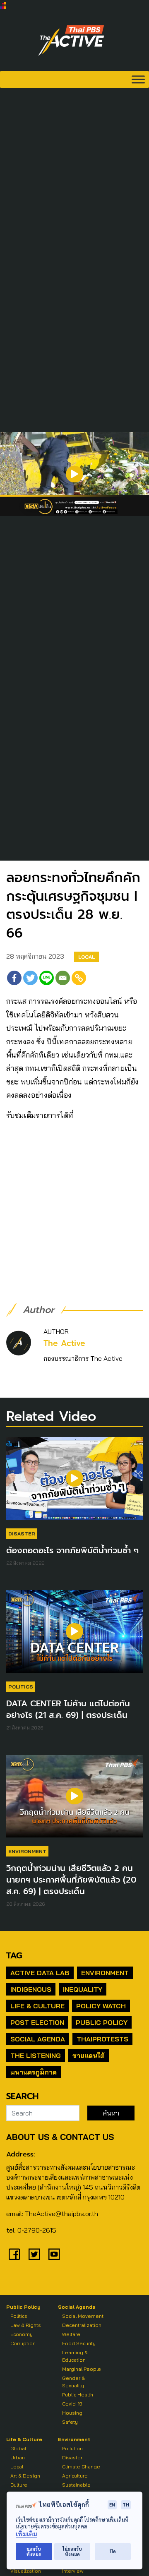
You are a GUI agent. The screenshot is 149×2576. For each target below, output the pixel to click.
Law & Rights (26, 2325)
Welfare (71, 2334)
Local (87, 957)
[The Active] (71, 41)
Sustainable (76, 2485)
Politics (21, 1687)
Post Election (37, 2022)
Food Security (79, 2343)
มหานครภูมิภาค (34, 2072)
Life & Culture (37, 2006)
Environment (27, 1851)
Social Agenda (38, 2039)
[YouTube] (54, 2254)
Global (18, 2448)
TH (126, 2505)
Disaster (22, 1534)
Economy (22, 2334)
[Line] (47, 978)
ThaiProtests (102, 2039)
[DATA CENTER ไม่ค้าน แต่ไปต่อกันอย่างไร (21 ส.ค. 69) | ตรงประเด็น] (74, 1636)
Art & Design (25, 2476)
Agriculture (75, 2476)
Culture (19, 2485)
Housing (72, 2413)
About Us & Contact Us (60, 2137)
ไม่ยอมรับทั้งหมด (72, 2552)
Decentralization (82, 2325)
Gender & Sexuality (73, 2382)
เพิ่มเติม (26, 2534)
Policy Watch (101, 2006)
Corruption (23, 2343)
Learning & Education (75, 2356)
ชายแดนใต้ (89, 2056)
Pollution (72, 2448)
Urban (18, 2457)
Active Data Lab (40, 1973)
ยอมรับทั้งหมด (34, 2552)
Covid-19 (72, 2404)
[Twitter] (30, 978)
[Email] (63, 978)
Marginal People (82, 2369)
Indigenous (31, 1989)
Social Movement (83, 2316)
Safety (70, 2422)
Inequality (83, 1989)
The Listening (36, 2056)
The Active (64, 1343)
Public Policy (102, 2022)
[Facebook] (14, 978)
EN (112, 2505)
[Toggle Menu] (138, 79)
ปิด (113, 2551)
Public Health (78, 2395)
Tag (14, 1955)
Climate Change (81, 2467)
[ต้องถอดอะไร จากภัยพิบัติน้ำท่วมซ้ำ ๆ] (74, 1482)
